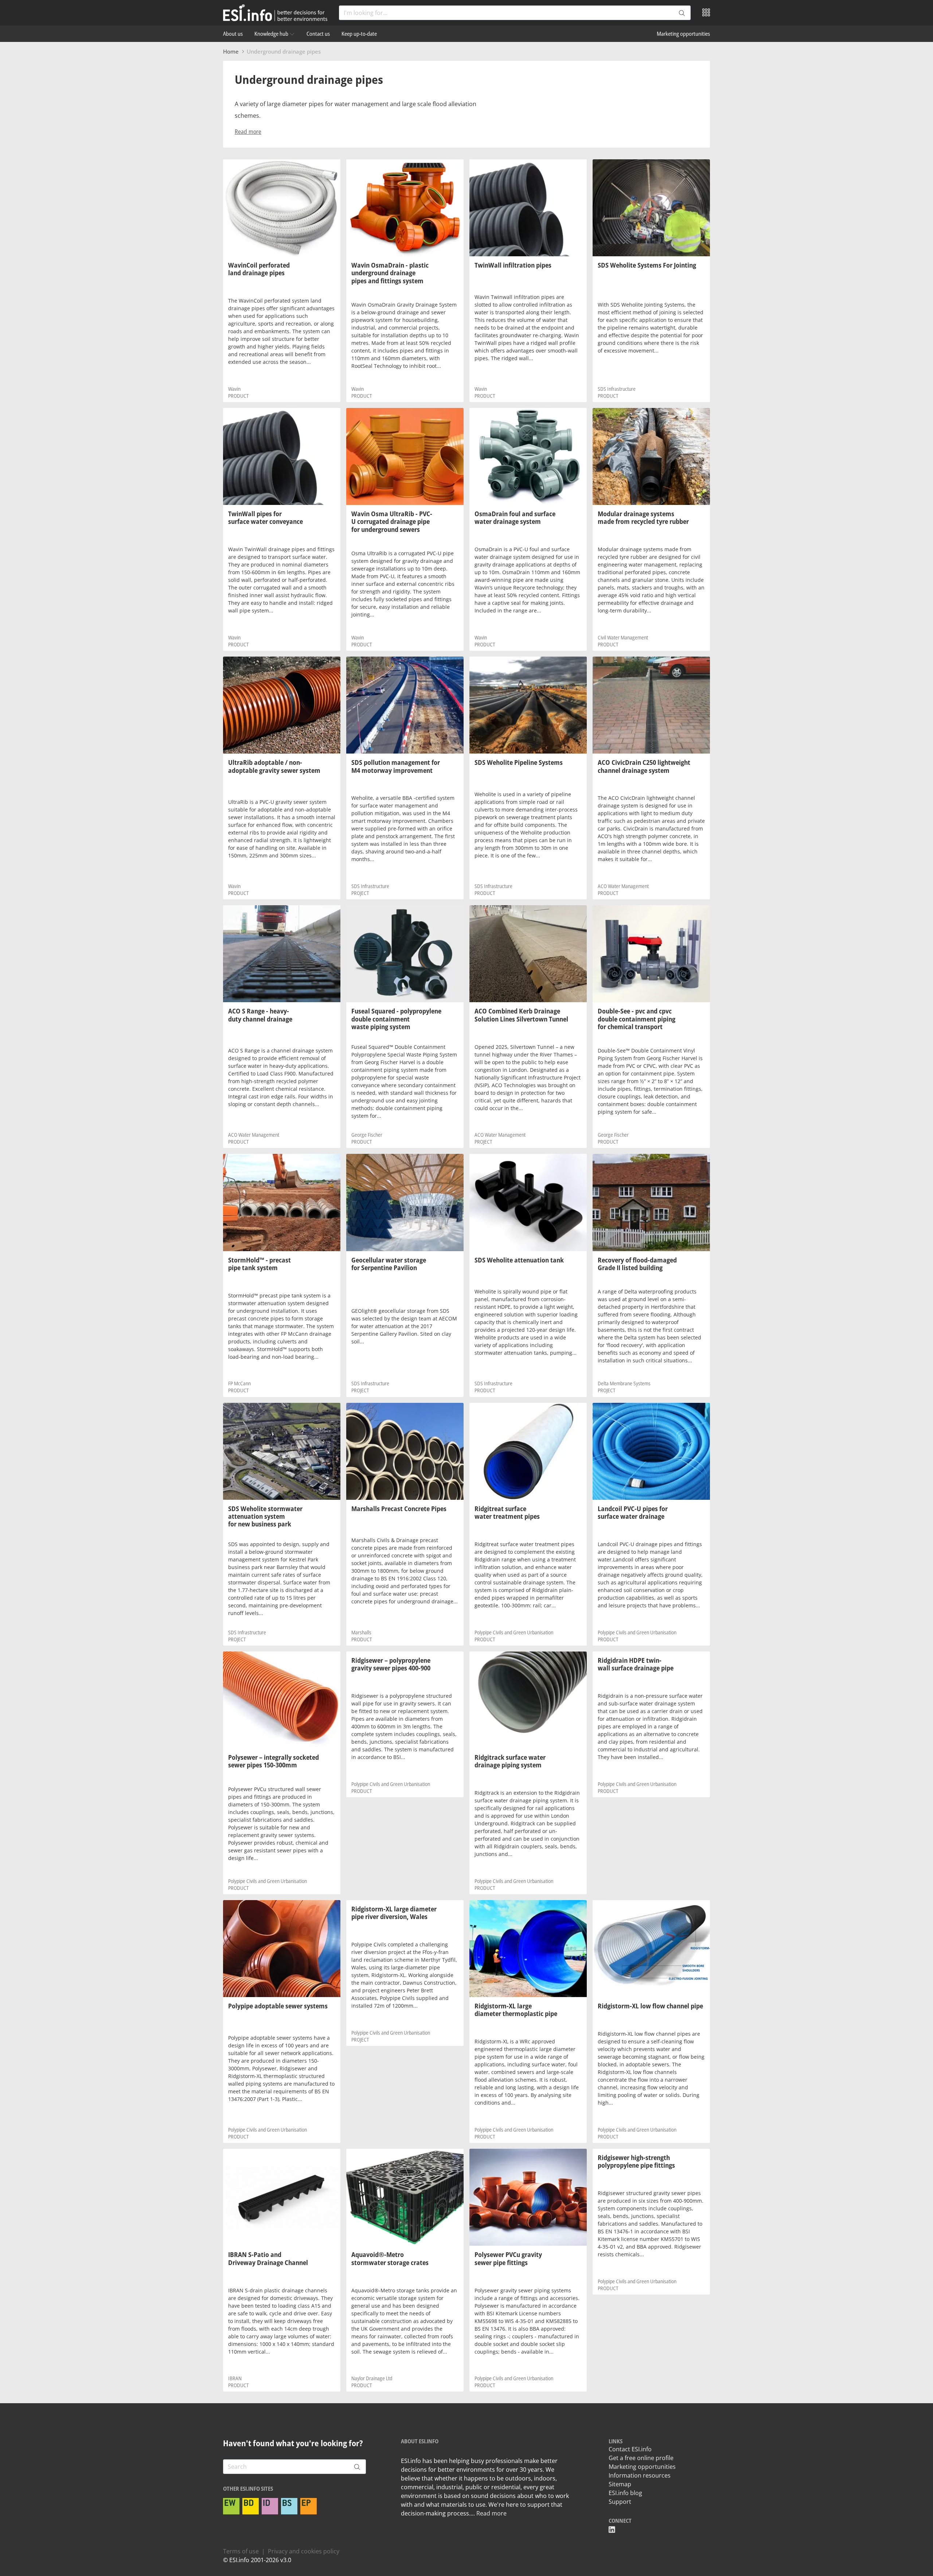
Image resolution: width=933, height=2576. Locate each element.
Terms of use (241, 2551)
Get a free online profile (641, 2458)
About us (233, 34)
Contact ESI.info (630, 2449)
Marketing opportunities (683, 34)
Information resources (640, 2475)
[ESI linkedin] (612, 2530)
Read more (248, 132)
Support (620, 2502)
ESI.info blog (625, 2493)
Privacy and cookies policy (304, 2551)
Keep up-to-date (359, 34)
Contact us (318, 34)
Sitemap (620, 2484)
